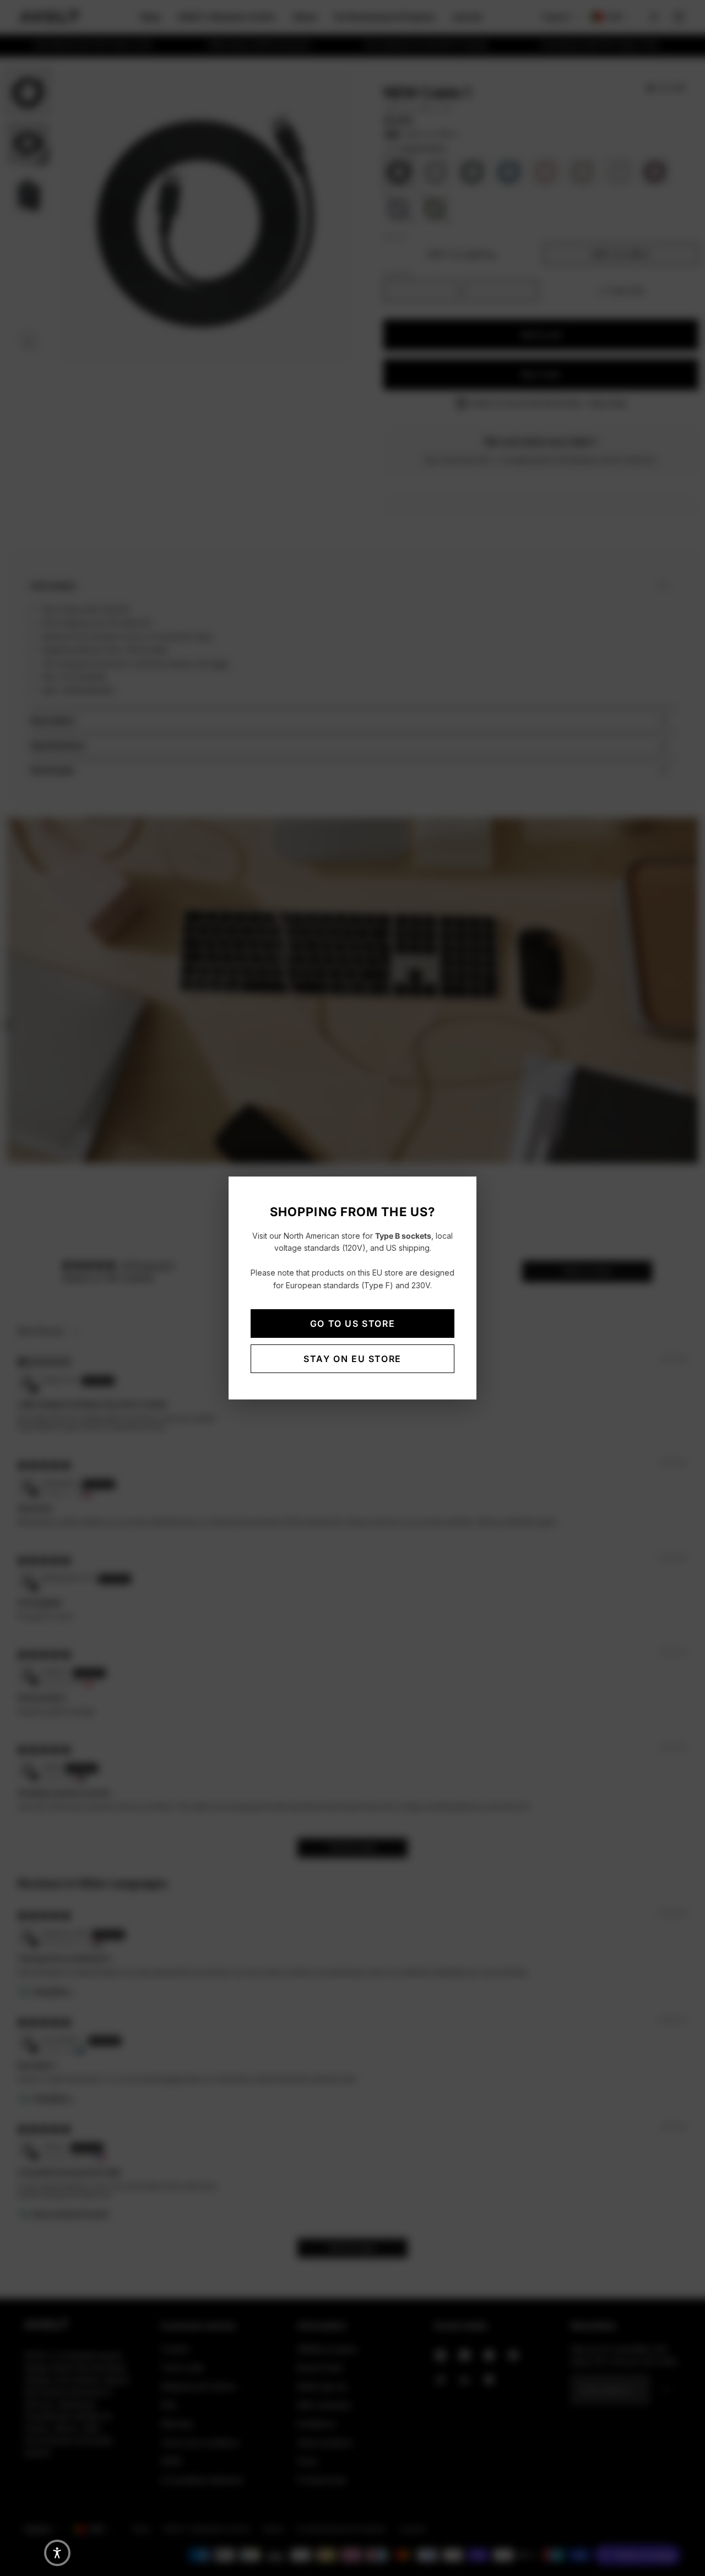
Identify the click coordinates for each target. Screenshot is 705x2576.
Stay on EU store (352, 1359)
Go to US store (352, 1324)
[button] (57, 2553)
